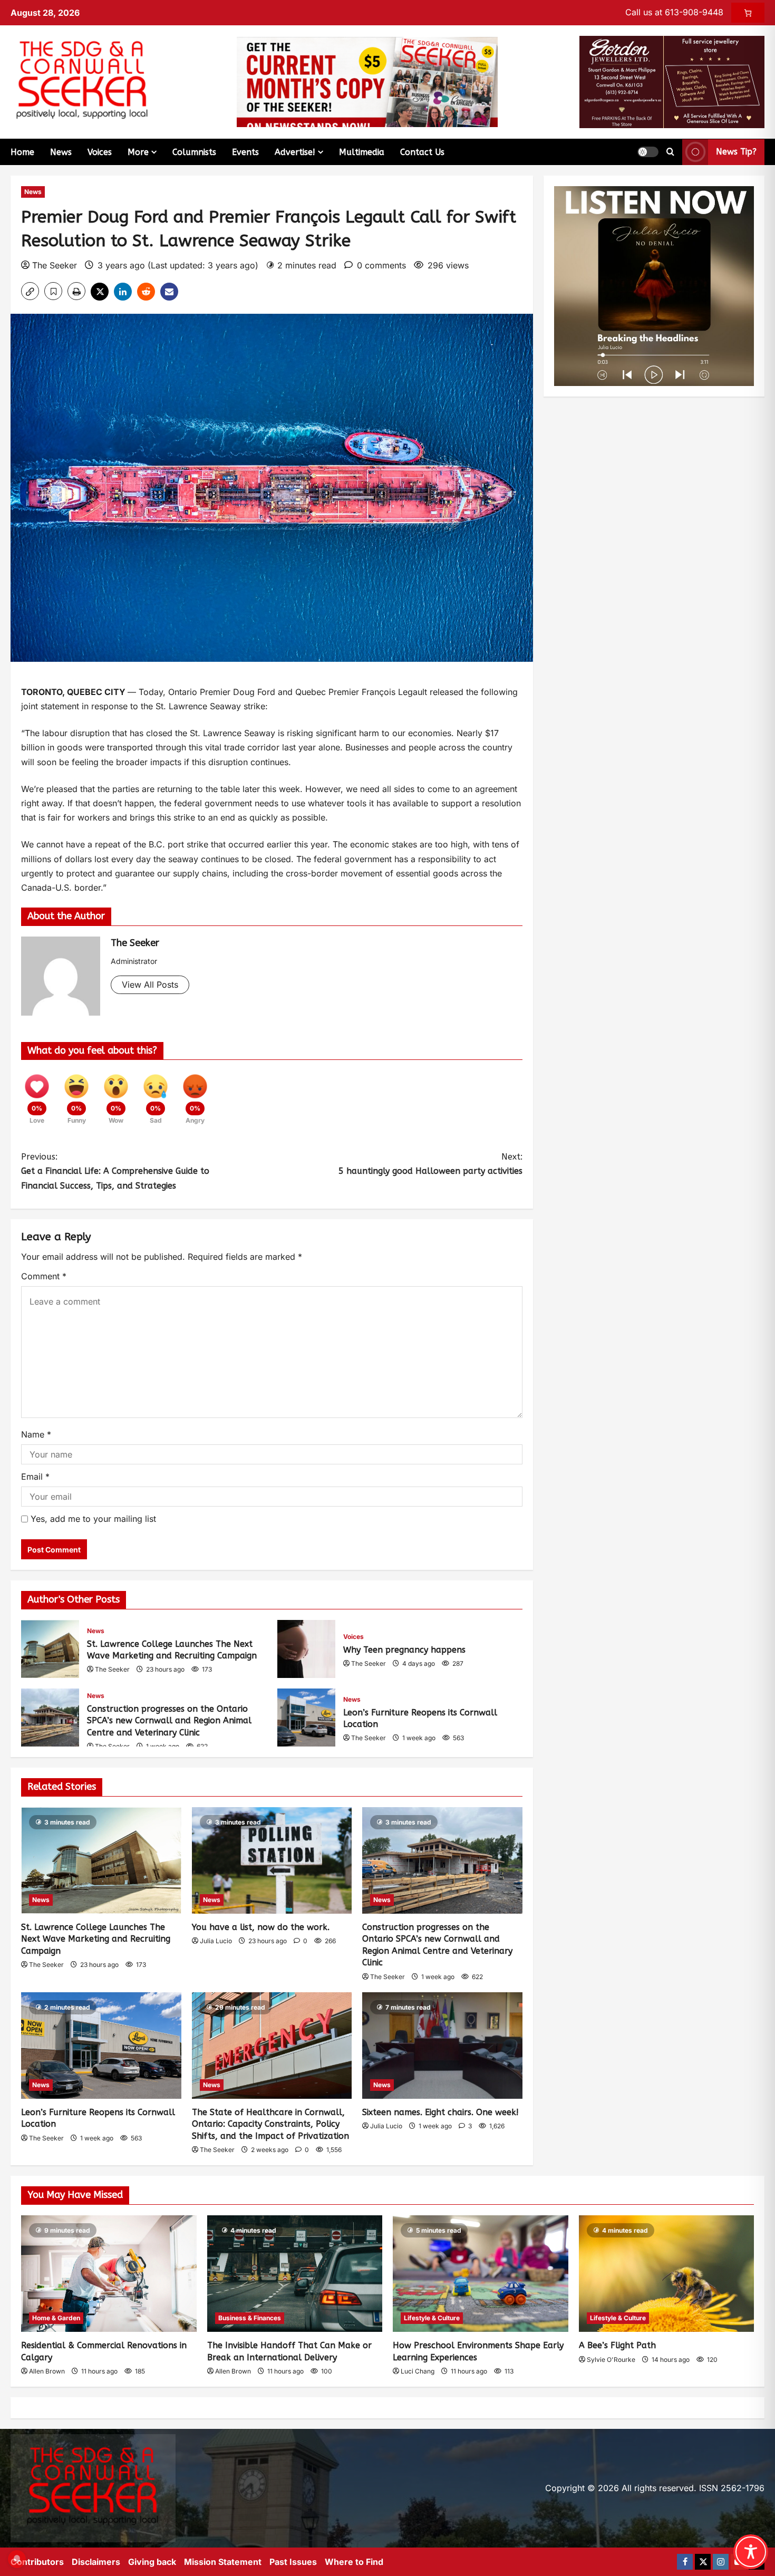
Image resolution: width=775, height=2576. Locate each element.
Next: (430, 1164)
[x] (703, 2562)
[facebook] (685, 2562)
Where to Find (354, 2562)
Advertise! (295, 152)
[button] (648, 152)
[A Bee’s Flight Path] (667, 2274)
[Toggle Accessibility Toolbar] (751, 2552)
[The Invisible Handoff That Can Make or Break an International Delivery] (295, 2274)
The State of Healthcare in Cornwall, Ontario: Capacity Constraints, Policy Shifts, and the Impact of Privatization (270, 2124)
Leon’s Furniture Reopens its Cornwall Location (306, 1718)
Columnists (194, 152)
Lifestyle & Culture (432, 2318)
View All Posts (150, 985)
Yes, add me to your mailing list (92, 1519)
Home (22, 152)
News (61, 152)
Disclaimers (96, 2562)
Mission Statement (223, 2562)
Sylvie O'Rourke (611, 2360)
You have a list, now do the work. (261, 1927)
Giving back (152, 2562)
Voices (100, 152)
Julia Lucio (216, 1941)
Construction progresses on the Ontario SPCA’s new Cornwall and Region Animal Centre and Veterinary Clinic (50, 1718)
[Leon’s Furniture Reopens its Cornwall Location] (101, 2046)
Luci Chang (418, 2371)
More (138, 152)
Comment (44, 1276)
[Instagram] (721, 2562)
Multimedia (362, 152)
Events (245, 152)
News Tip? (736, 152)
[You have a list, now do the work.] (272, 1860)
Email (35, 1477)
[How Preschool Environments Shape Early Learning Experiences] (481, 2274)
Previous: (115, 1171)
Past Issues (293, 2562)
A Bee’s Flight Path (617, 2345)
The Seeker (55, 265)
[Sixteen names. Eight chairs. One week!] (442, 2046)
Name (36, 1434)
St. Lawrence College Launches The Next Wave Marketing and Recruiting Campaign (50, 1649)
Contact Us (422, 152)
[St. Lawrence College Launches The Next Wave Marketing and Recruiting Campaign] (101, 1860)
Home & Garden (56, 2318)
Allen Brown (47, 2371)
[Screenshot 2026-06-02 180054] (672, 81)
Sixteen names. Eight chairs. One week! (440, 2112)
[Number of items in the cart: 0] (748, 13)
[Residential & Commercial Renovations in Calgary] (109, 2274)
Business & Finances (250, 2318)
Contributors (37, 2562)
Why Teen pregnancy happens (306, 1649)
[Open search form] (670, 152)
